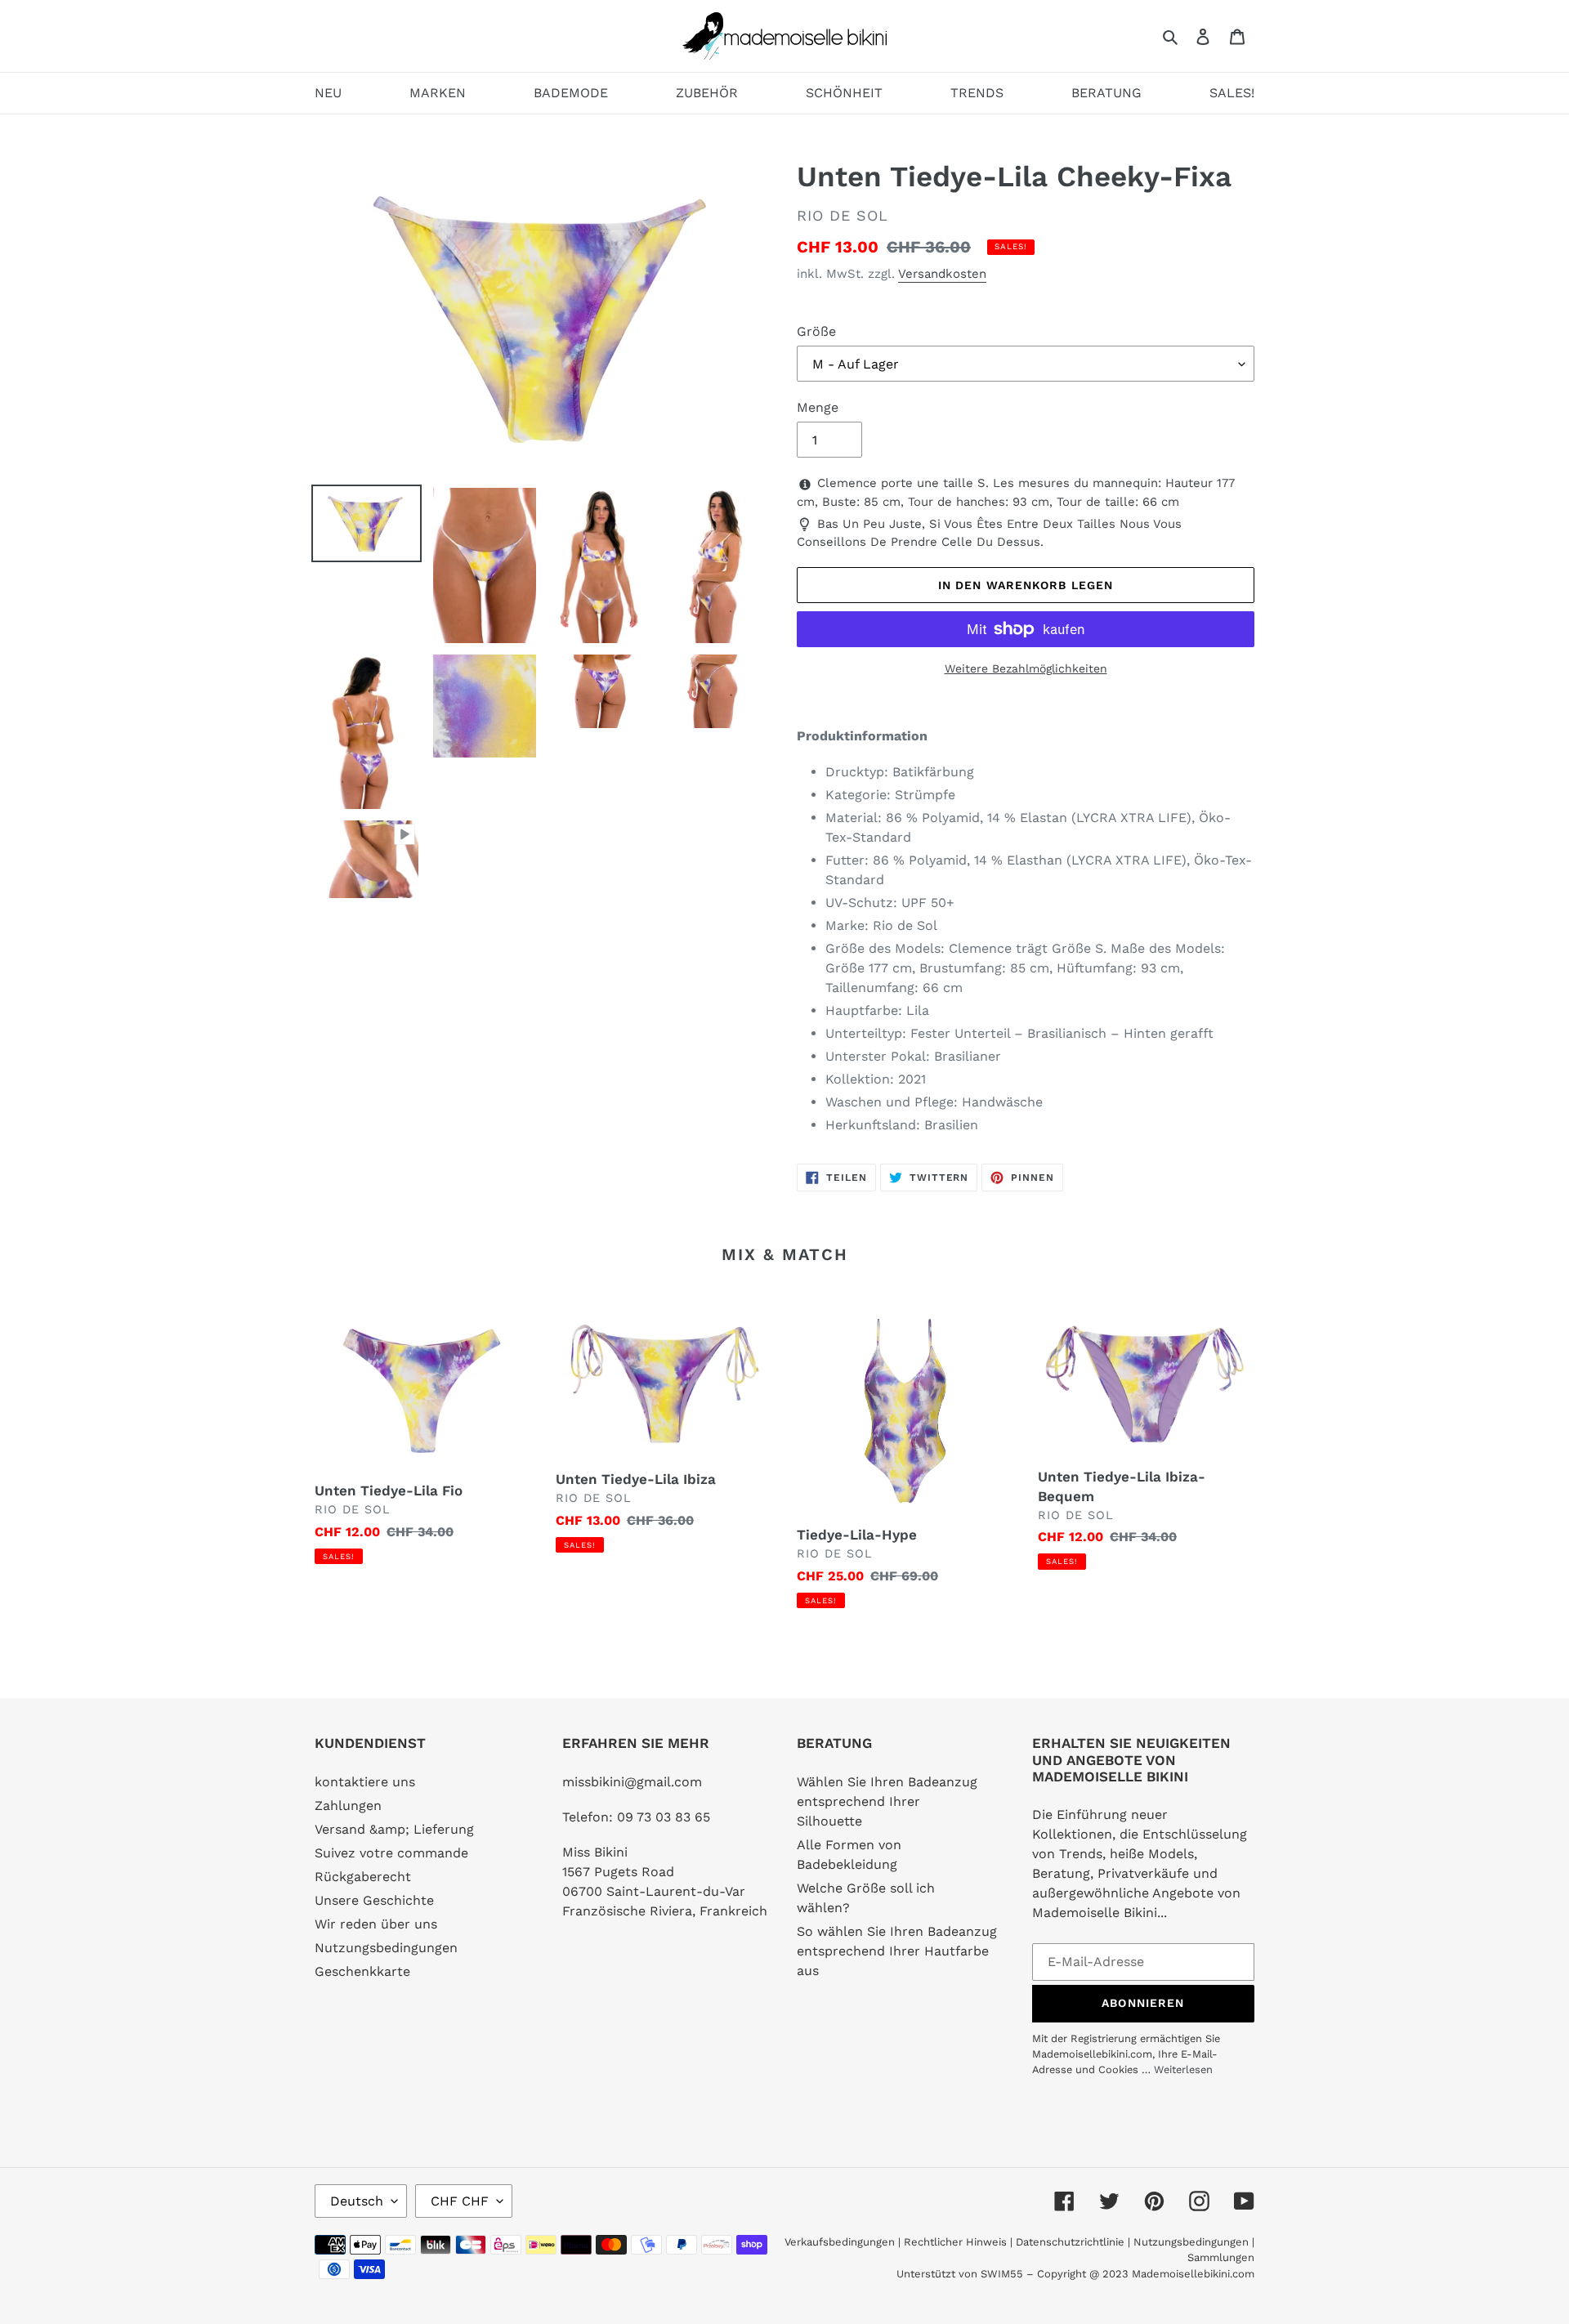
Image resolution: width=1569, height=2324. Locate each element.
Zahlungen (348, 1806)
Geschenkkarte (362, 1971)
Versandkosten (942, 274)
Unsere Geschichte (374, 1900)
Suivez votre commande (391, 1853)
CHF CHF (460, 2201)
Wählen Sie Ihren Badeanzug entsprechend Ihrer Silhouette (887, 1801)
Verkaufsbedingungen (840, 2242)
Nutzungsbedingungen (386, 1948)
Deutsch (357, 2201)
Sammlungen (1221, 2257)
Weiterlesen (1183, 2069)
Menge (818, 407)
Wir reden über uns (376, 1924)
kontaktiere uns (365, 1782)
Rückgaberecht (363, 1877)
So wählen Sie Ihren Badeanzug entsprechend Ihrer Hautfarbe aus (897, 1951)
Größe (816, 331)
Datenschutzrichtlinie (1070, 2242)
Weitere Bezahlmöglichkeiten (1026, 668)
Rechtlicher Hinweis (955, 2242)
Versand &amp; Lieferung (394, 1829)
